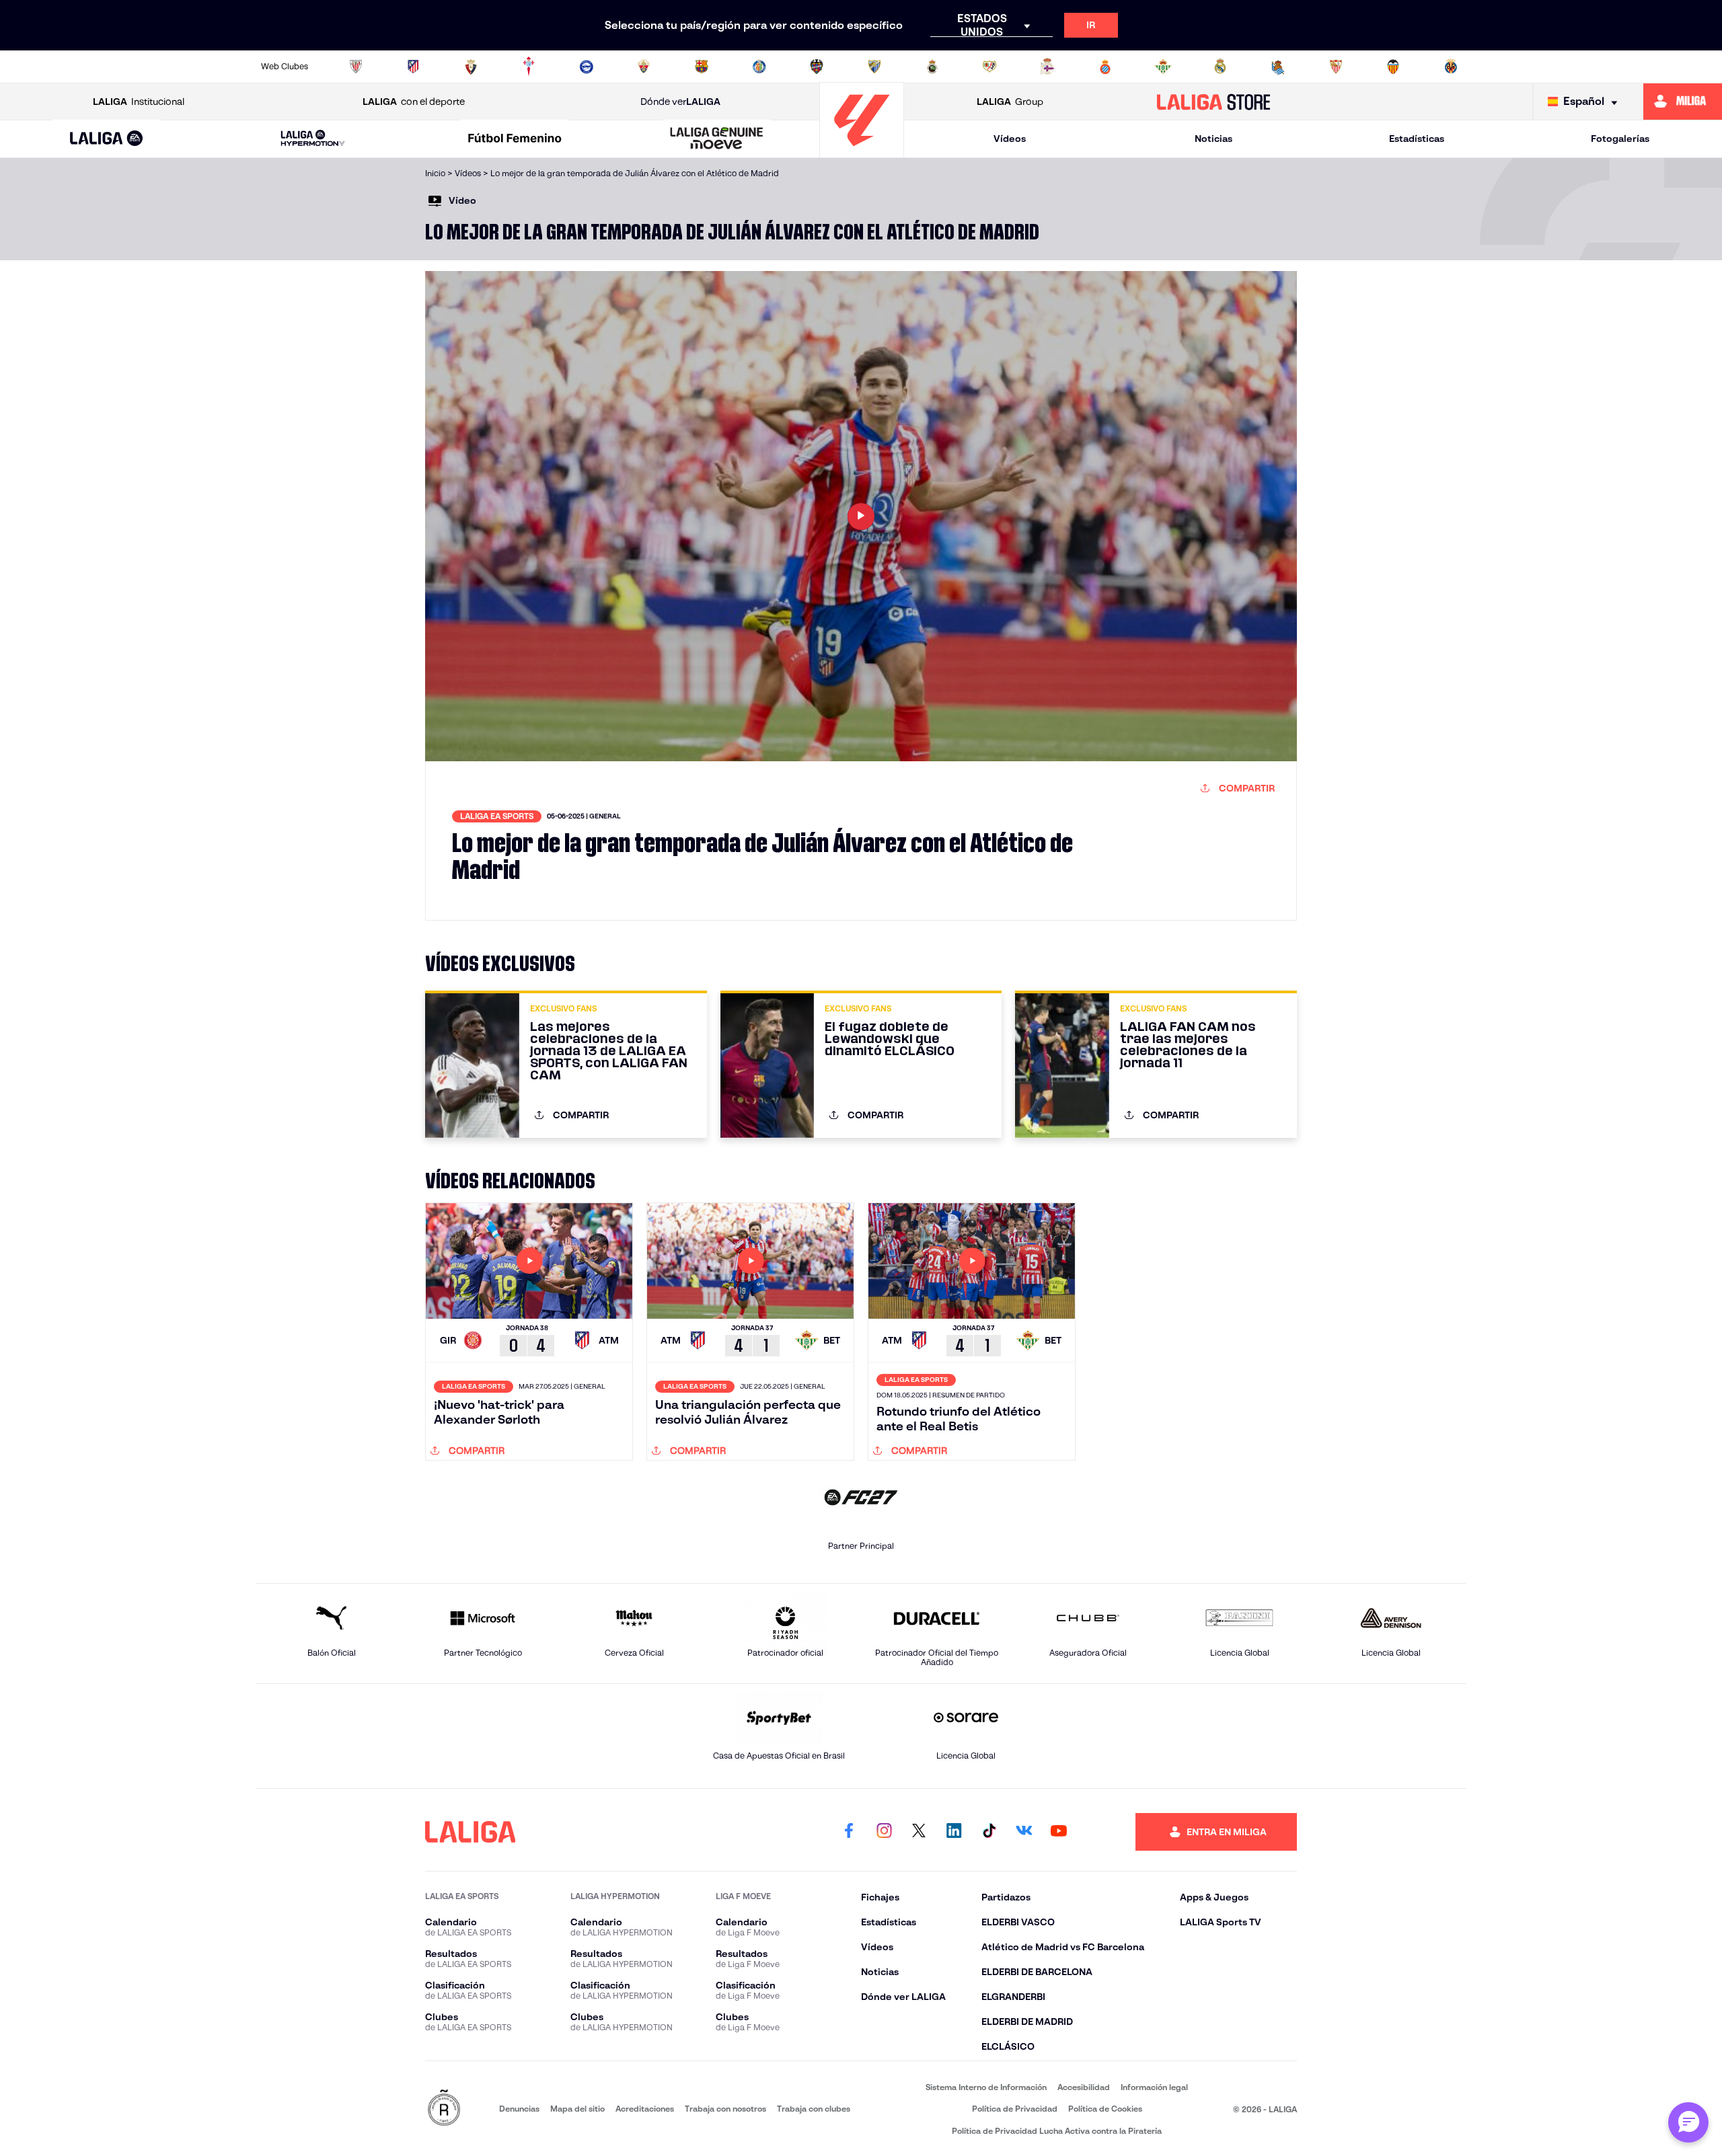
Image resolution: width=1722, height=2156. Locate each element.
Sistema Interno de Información (986, 2087)
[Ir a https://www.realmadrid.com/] (1220, 67)
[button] (107, 139)
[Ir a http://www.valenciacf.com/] (1393, 67)
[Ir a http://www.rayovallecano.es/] (989, 67)
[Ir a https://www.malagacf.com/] (874, 67)
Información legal (1154, 2087)
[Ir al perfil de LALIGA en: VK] (1024, 1832)
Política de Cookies (1105, 2109)
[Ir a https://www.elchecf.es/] (644, 67)
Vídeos (1010, 139)
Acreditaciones (645, 2109)
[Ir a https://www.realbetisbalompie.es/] (1163, 67)
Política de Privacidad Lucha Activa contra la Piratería (1057, 2131)
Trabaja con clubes (814, 2109)
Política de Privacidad (1015, 2109)
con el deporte (414, 102)
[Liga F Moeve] (515, 139)
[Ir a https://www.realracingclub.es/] (932, 67)
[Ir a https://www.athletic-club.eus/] (356, 67)
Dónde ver (680, 102)
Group (1010, 102)
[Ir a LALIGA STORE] (1214, 102)
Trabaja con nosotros (725, 2109)
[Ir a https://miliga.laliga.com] (1683, 102)
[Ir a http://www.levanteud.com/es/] (817, 67)
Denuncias (519, 2109)
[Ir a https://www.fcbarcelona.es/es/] (702, 67)
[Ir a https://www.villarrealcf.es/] (1451, 67)
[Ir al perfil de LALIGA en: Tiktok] (989, 1832)
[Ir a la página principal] (862, 152)
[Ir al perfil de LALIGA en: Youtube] (1059, 1832)
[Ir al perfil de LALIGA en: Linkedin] (954, 1832)
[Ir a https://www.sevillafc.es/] (1336, 67)
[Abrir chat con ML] (1688, 2122)
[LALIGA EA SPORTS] (107, 139)
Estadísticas (1417, 139)
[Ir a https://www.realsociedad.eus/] (1278, 67)
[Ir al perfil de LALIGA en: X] (919, 1832)
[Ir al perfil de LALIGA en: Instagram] (884, 1832)
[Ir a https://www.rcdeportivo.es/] (1047, 67)
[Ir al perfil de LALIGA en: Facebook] (849, 1832)
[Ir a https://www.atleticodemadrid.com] (413, 67)
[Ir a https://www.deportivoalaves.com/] (587, 67)
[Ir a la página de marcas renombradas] (444, 2109)
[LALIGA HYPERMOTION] (313, 139)
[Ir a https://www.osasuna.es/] (471, 67)
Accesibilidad (1084, 2087)
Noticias (1213, 139)
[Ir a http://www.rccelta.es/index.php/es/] (529, 67)
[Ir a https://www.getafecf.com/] (759, 67)
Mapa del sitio (577, 2109)
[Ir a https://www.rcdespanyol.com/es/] (1105, 67)
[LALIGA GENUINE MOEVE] (717, 139)
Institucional (139, 102)
